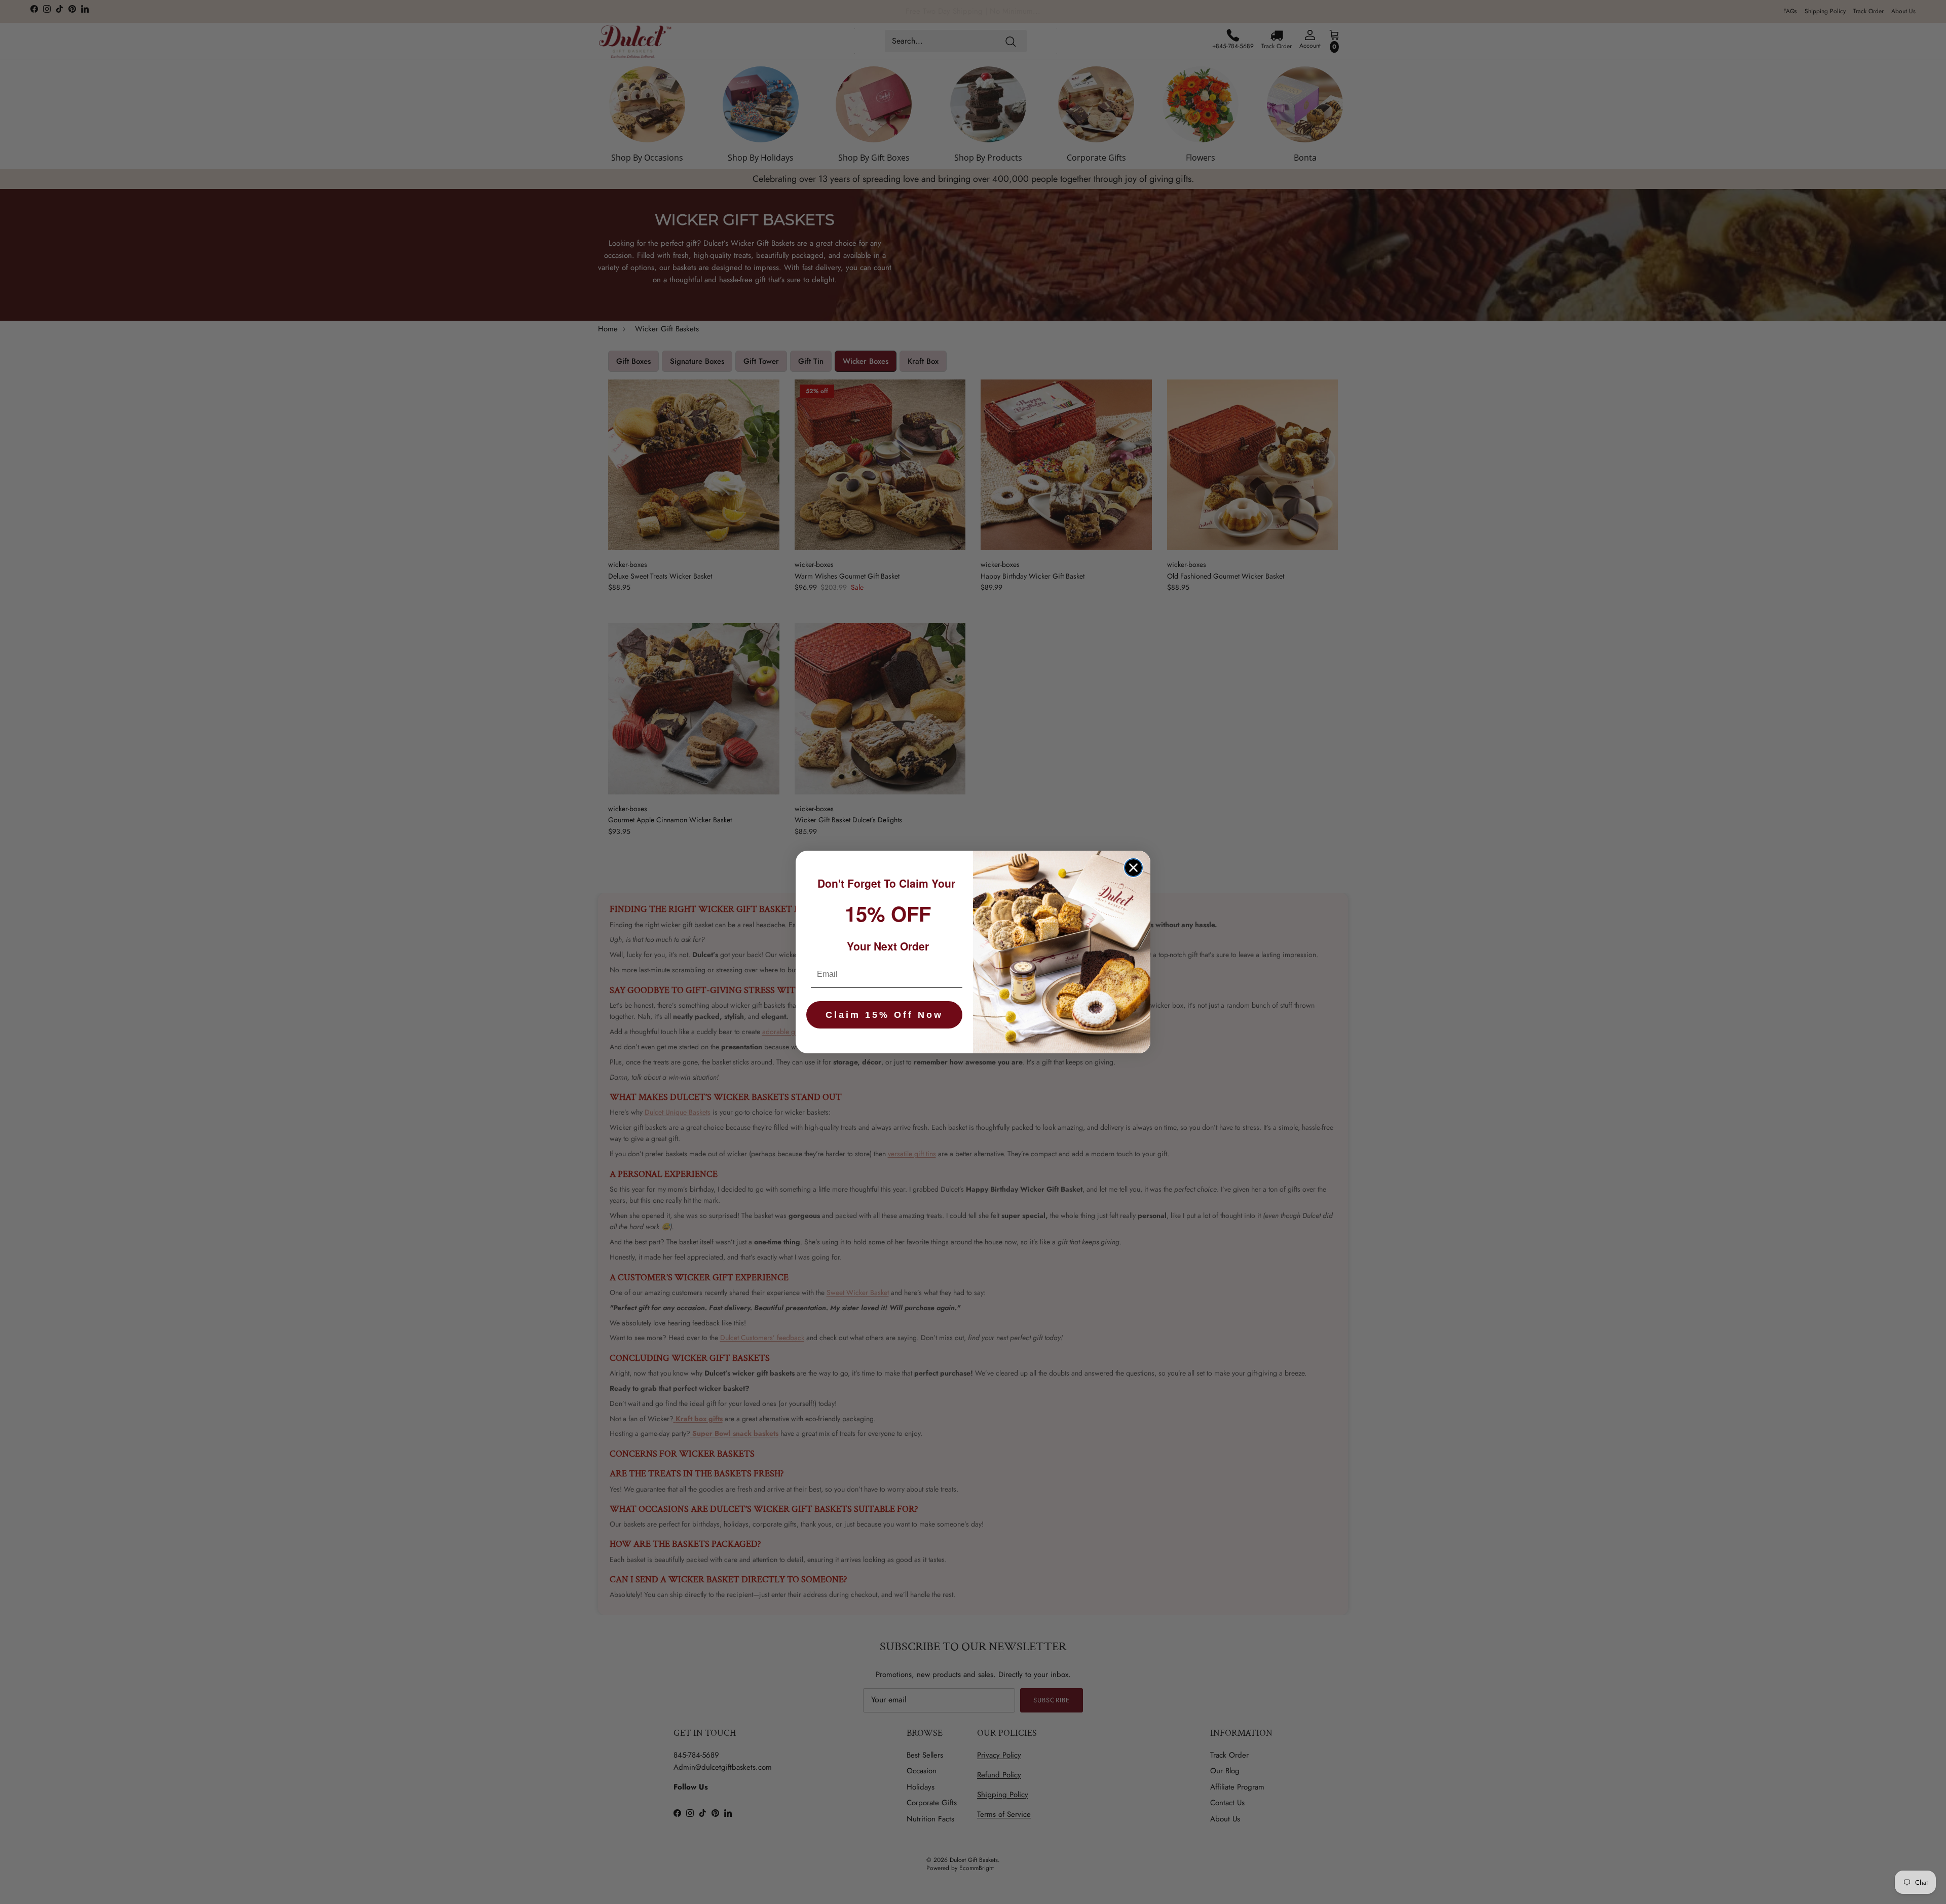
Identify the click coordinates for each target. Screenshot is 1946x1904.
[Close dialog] (1133, 868)
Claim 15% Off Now (884, 1015)
